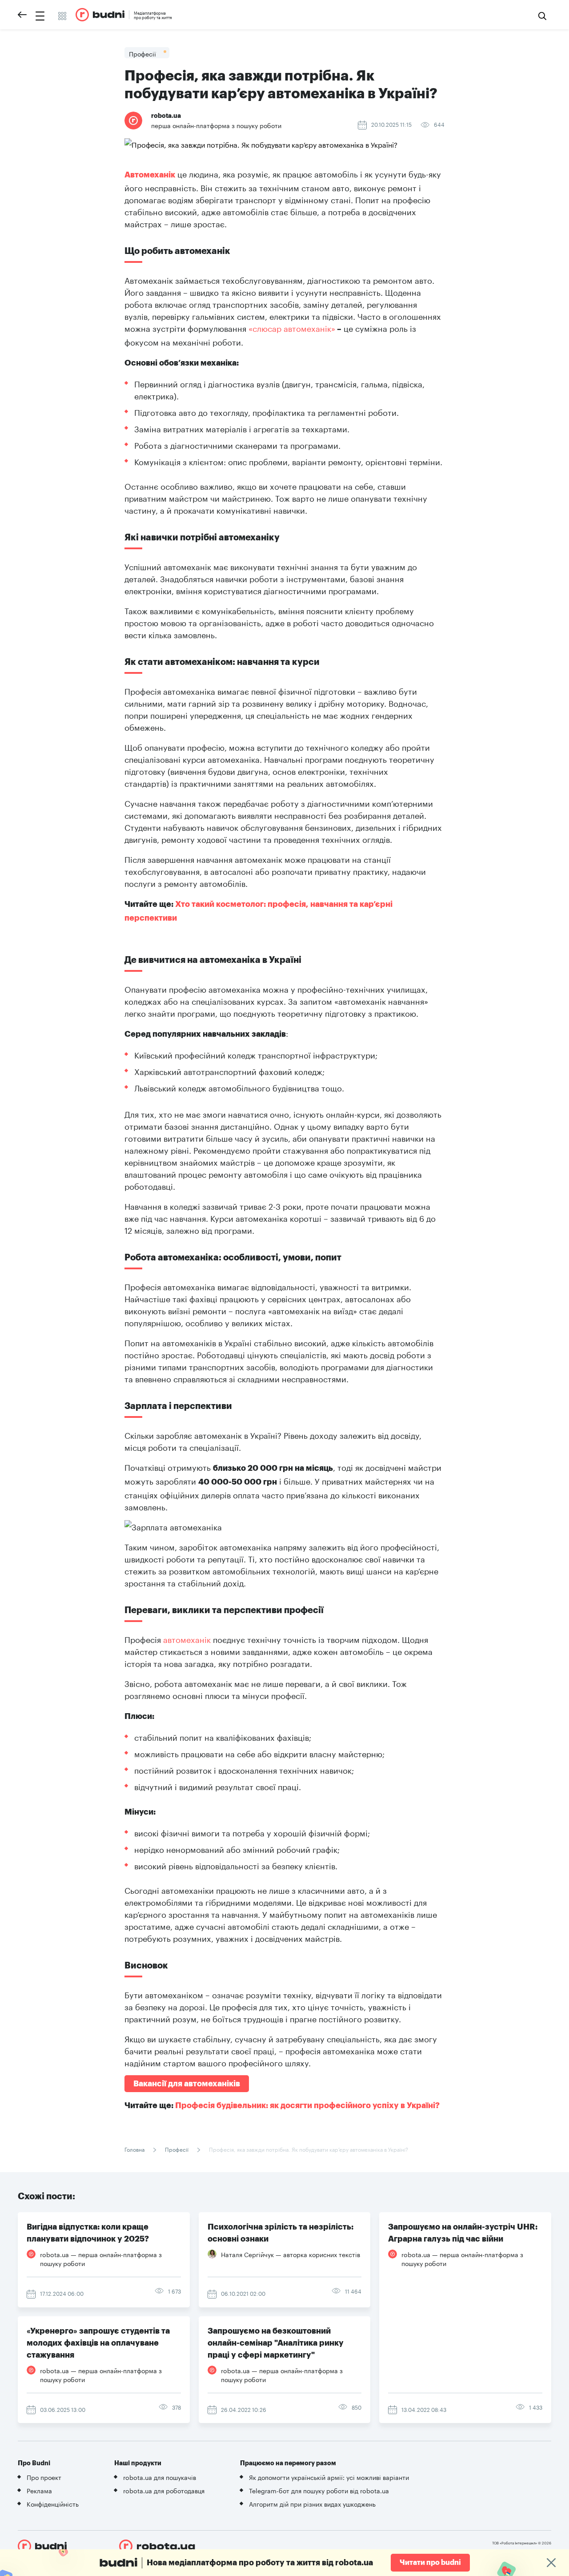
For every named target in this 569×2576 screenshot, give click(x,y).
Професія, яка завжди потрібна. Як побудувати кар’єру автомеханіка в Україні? (309, 2149)
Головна (135, 2149)
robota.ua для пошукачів (160, 2477)
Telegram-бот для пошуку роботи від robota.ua (319, 2490)
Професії (177, 2149)
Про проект (44, 2477)
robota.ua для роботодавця (164, 2490)
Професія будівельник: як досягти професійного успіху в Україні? (307, 2105)
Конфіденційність (53, 2504)
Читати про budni (430, 2563)
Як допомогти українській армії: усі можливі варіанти (329, 2477)
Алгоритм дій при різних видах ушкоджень (312, 2504)
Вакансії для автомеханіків (187, 2084)
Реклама (39, 2490)
